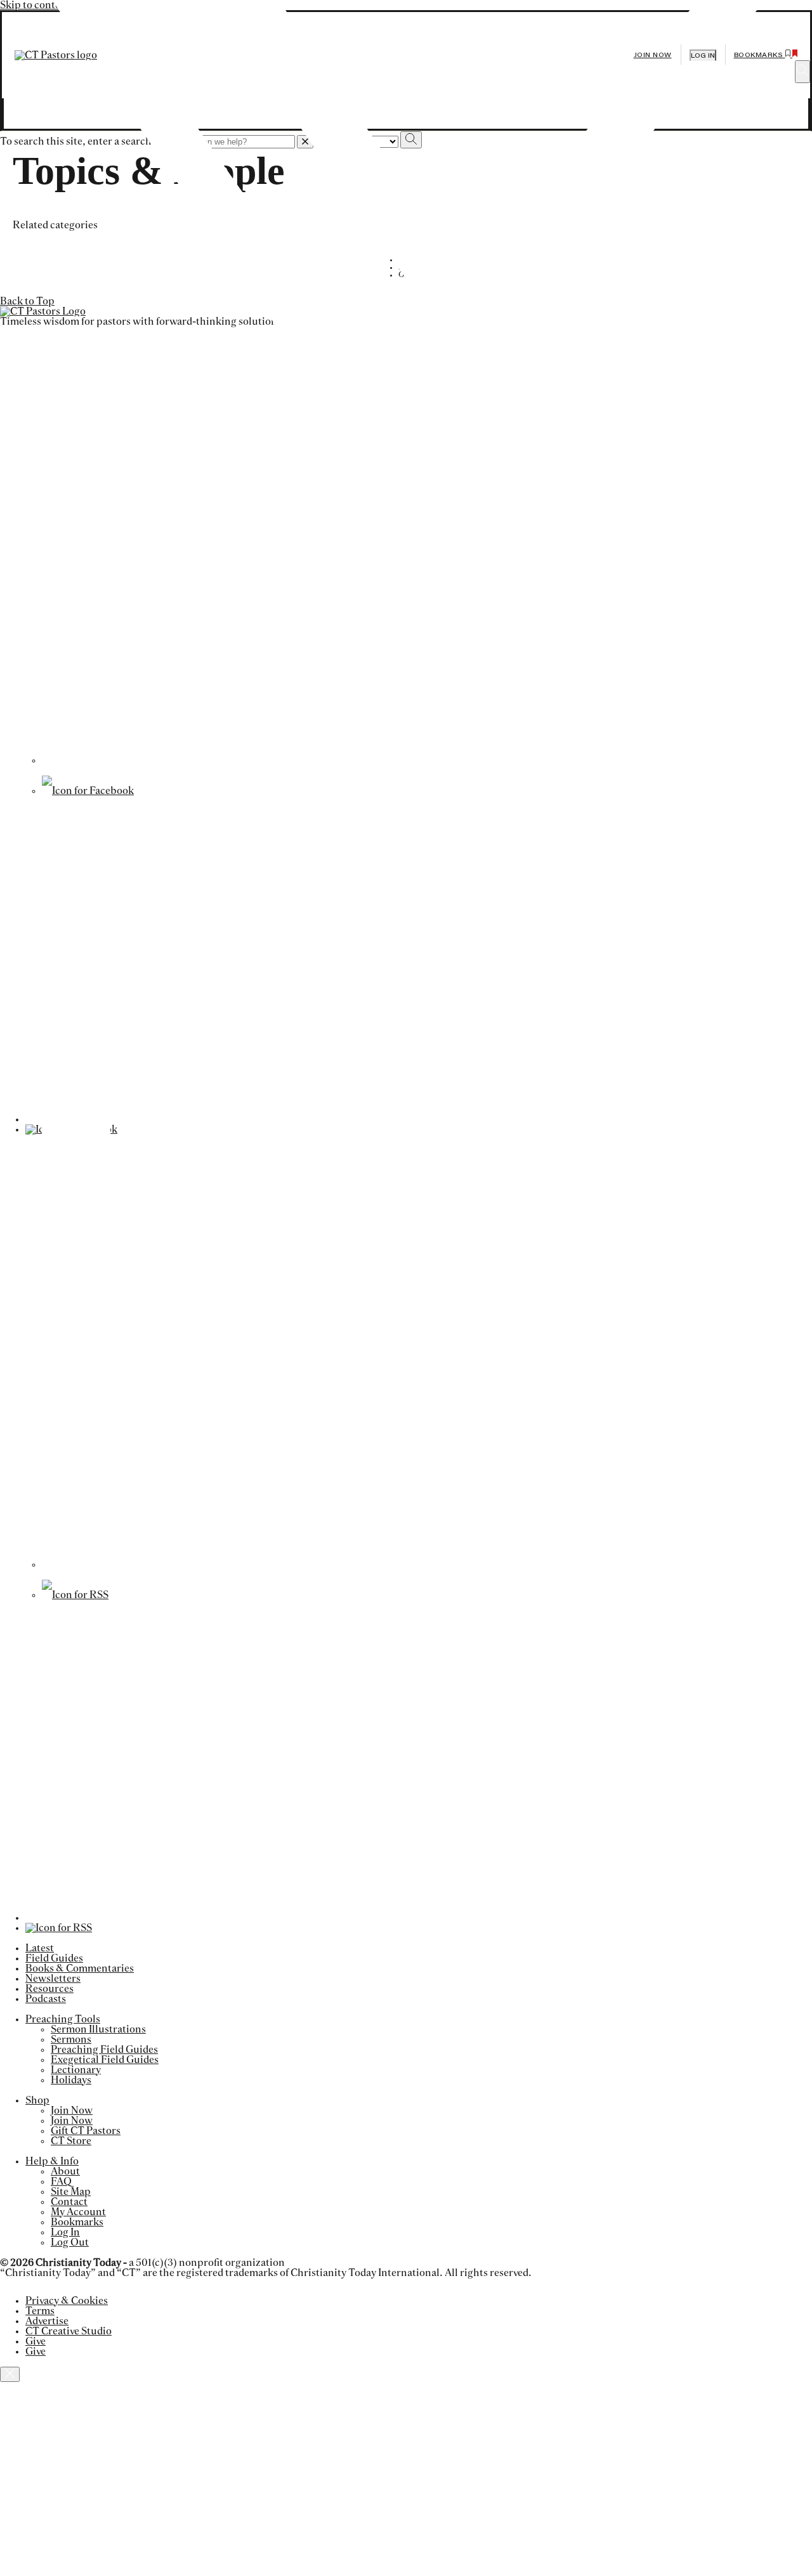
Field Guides (54, 1958)
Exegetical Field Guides (105, 2060)
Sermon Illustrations (98, 2029)
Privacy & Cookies (67, 2301)
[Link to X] (422, 760)
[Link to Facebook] (88, 791)
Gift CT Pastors (86, 2131)
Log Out (70, 2242)
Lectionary (76, 2070)
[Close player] (10, 2374)
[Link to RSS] (75, 1595)
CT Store (71, 2141)
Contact (69, 2202)
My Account (78, 2212)
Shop (37, 2100)
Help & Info (52, 2161)
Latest (40, 1948)
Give (36, 2341)
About (65, 2171)
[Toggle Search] (802, 72)
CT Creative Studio (69, 2331)
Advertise (47, 2321)
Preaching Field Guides (104, 2050)
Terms (40, 2311)
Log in (703, 55)
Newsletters (53, 1979)
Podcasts (46, 1999)
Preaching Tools (63, 2019)
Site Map (71, 2192)
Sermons (71, 2039)
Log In (65, 2232)
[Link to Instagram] (422, 1564)
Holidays (71, 2080)
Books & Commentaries (80, 1968)
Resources (49, 1989)
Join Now (653, 55)
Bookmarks (77, 2222)
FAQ (61, 2182)
